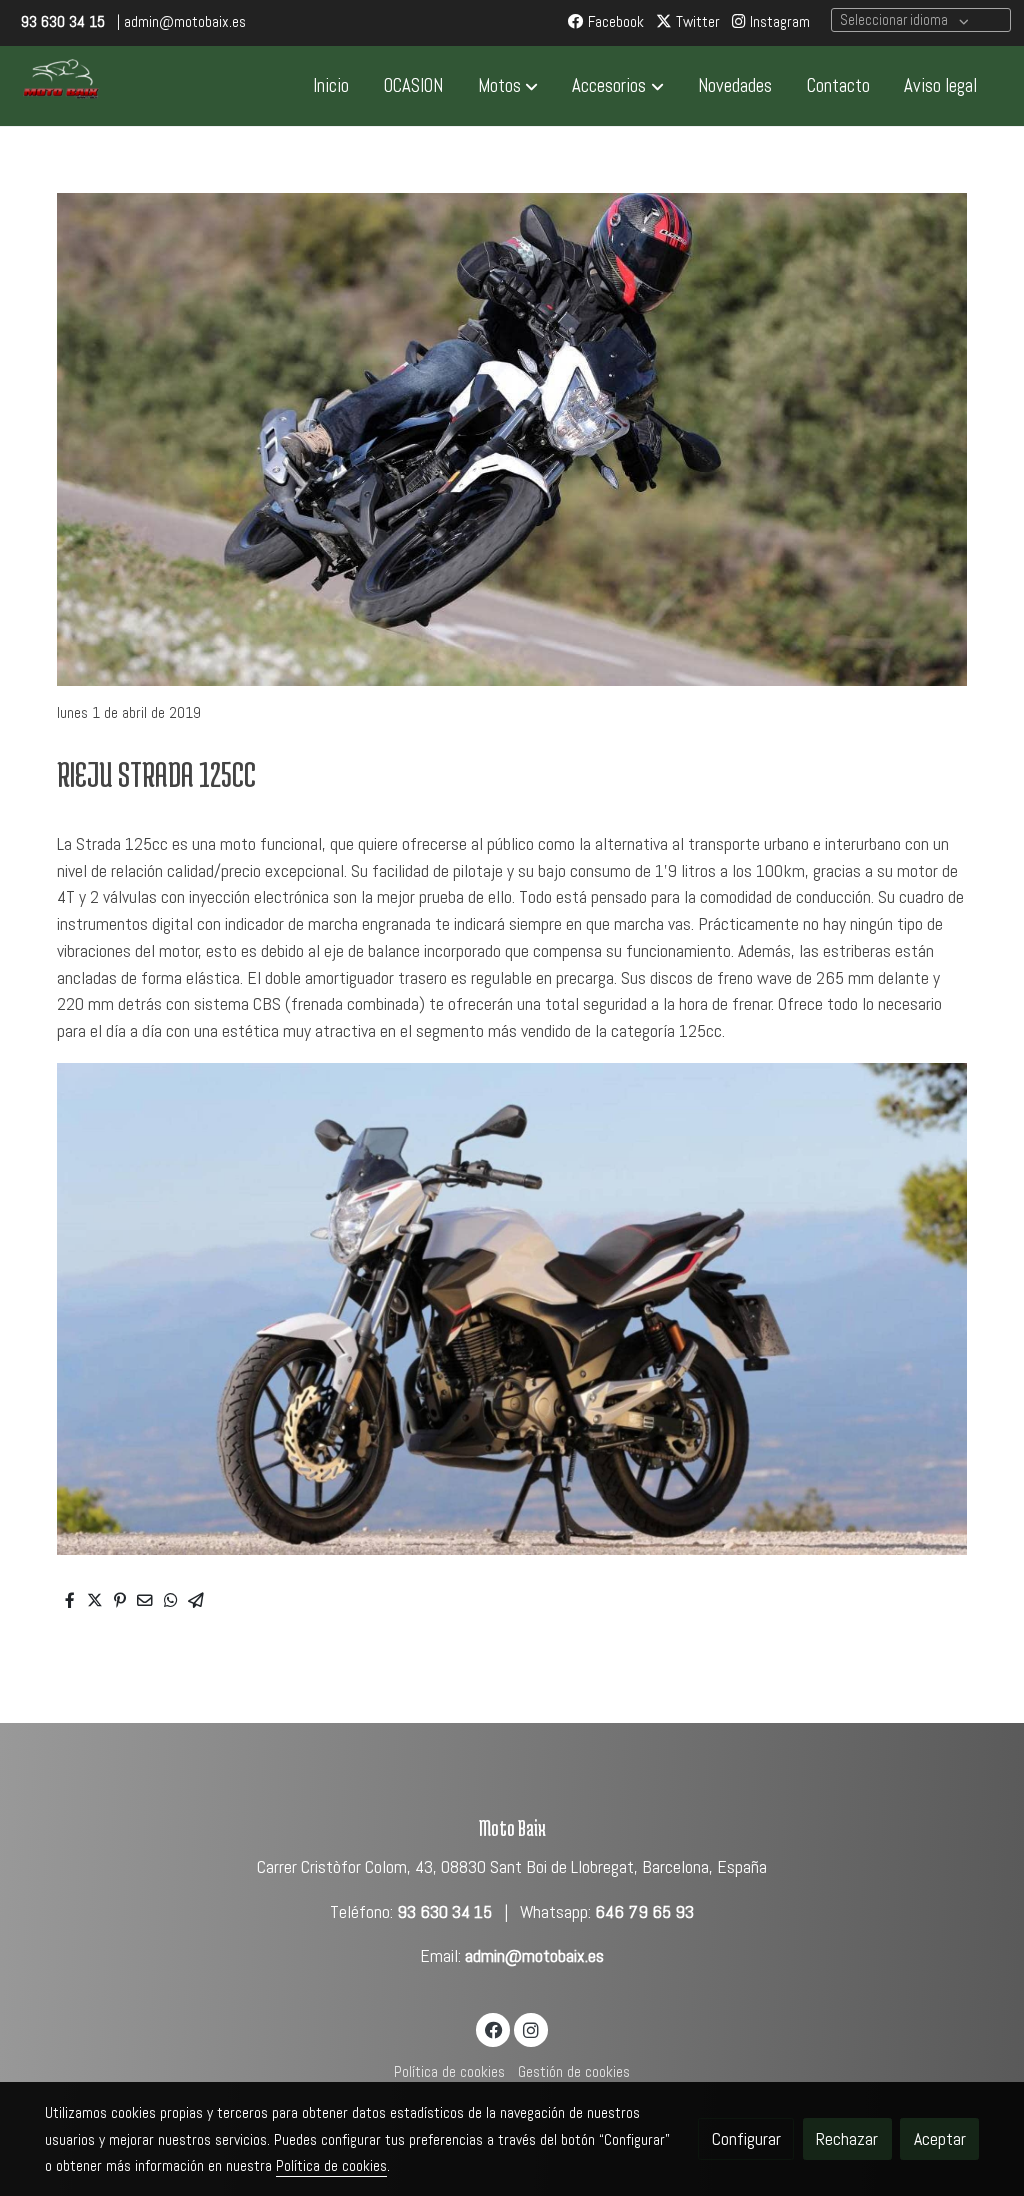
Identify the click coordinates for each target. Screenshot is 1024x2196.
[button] (508, 86)
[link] (61, 86)
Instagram (778, 22)
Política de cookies (449, 2072)
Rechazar (847, 2139)
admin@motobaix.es (534, 1956)
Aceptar (940, 2139)
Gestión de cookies (574, 2072)
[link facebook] (493, 2029)
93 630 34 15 (444, 1912)
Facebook (614, 22)
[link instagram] (530, 2029)
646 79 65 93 (644, 1912)
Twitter (696, 22)
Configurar (746, 2139)
